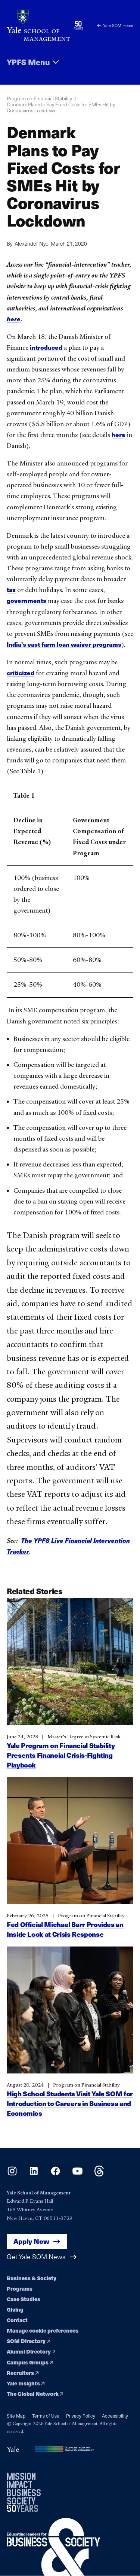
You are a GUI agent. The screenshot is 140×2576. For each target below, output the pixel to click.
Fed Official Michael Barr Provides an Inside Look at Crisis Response (65, 1929)
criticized (21, 673)
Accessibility (115, 2416)
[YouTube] (77, 2174)
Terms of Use (46, 2416)
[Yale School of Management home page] (38, 25)
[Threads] (99, 2174)
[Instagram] (12, 2174)
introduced (46, 347)
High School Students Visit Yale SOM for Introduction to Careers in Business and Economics (70, 2103)
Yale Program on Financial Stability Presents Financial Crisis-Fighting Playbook (61, 1755)
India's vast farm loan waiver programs (64, 644)
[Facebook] (55, 2174)
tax (12, 590)
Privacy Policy (81, 2416)
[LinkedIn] (34, 2174)
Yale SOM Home (118, 25)
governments (27, 600)
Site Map (16, 2416)
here (119, 435)
